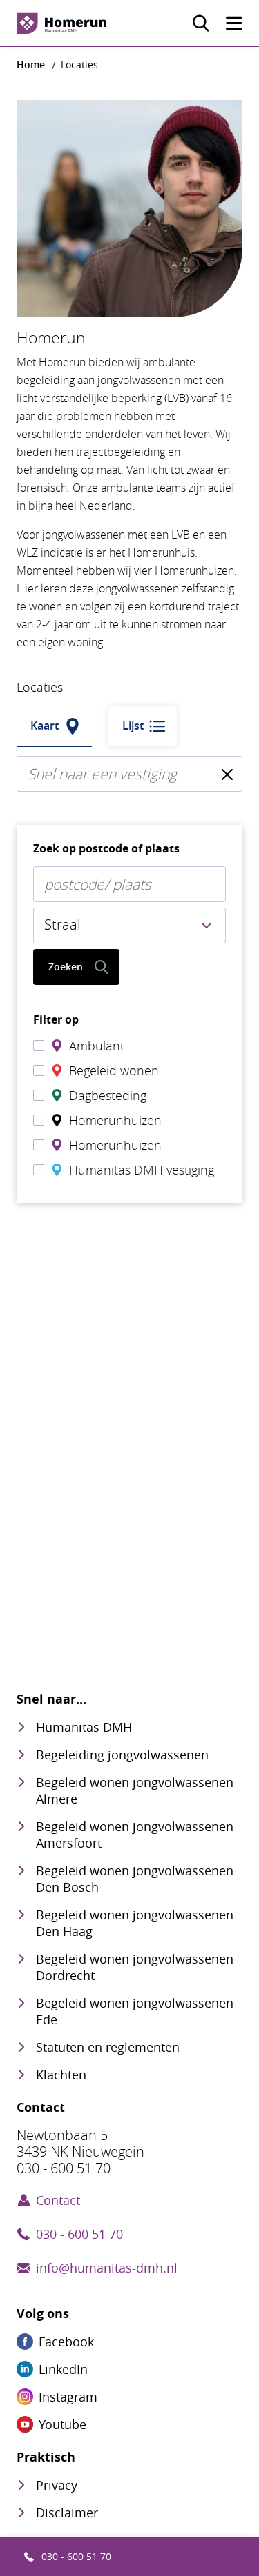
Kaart (45, 726)
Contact (58, 2200)
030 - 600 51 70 (76, 2556)
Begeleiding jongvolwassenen (122, 1755)
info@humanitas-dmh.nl (107, 2268)
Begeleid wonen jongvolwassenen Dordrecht (135, 1967)
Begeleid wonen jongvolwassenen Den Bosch (135, 1879)
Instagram (68, 2397)
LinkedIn (63, 2369)
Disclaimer (67, 2513)
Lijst (133, 726)
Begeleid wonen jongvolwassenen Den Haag (135, 1923)
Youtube (63, 2424)
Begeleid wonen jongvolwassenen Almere (135, 1790)
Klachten (61, 2075)
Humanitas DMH (84, 1727)
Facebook (66, 2342)
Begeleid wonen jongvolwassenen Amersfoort (135, 1835)
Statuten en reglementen (108, 2047)
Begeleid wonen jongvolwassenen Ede (135, 2011)
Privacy (57, 2485)
